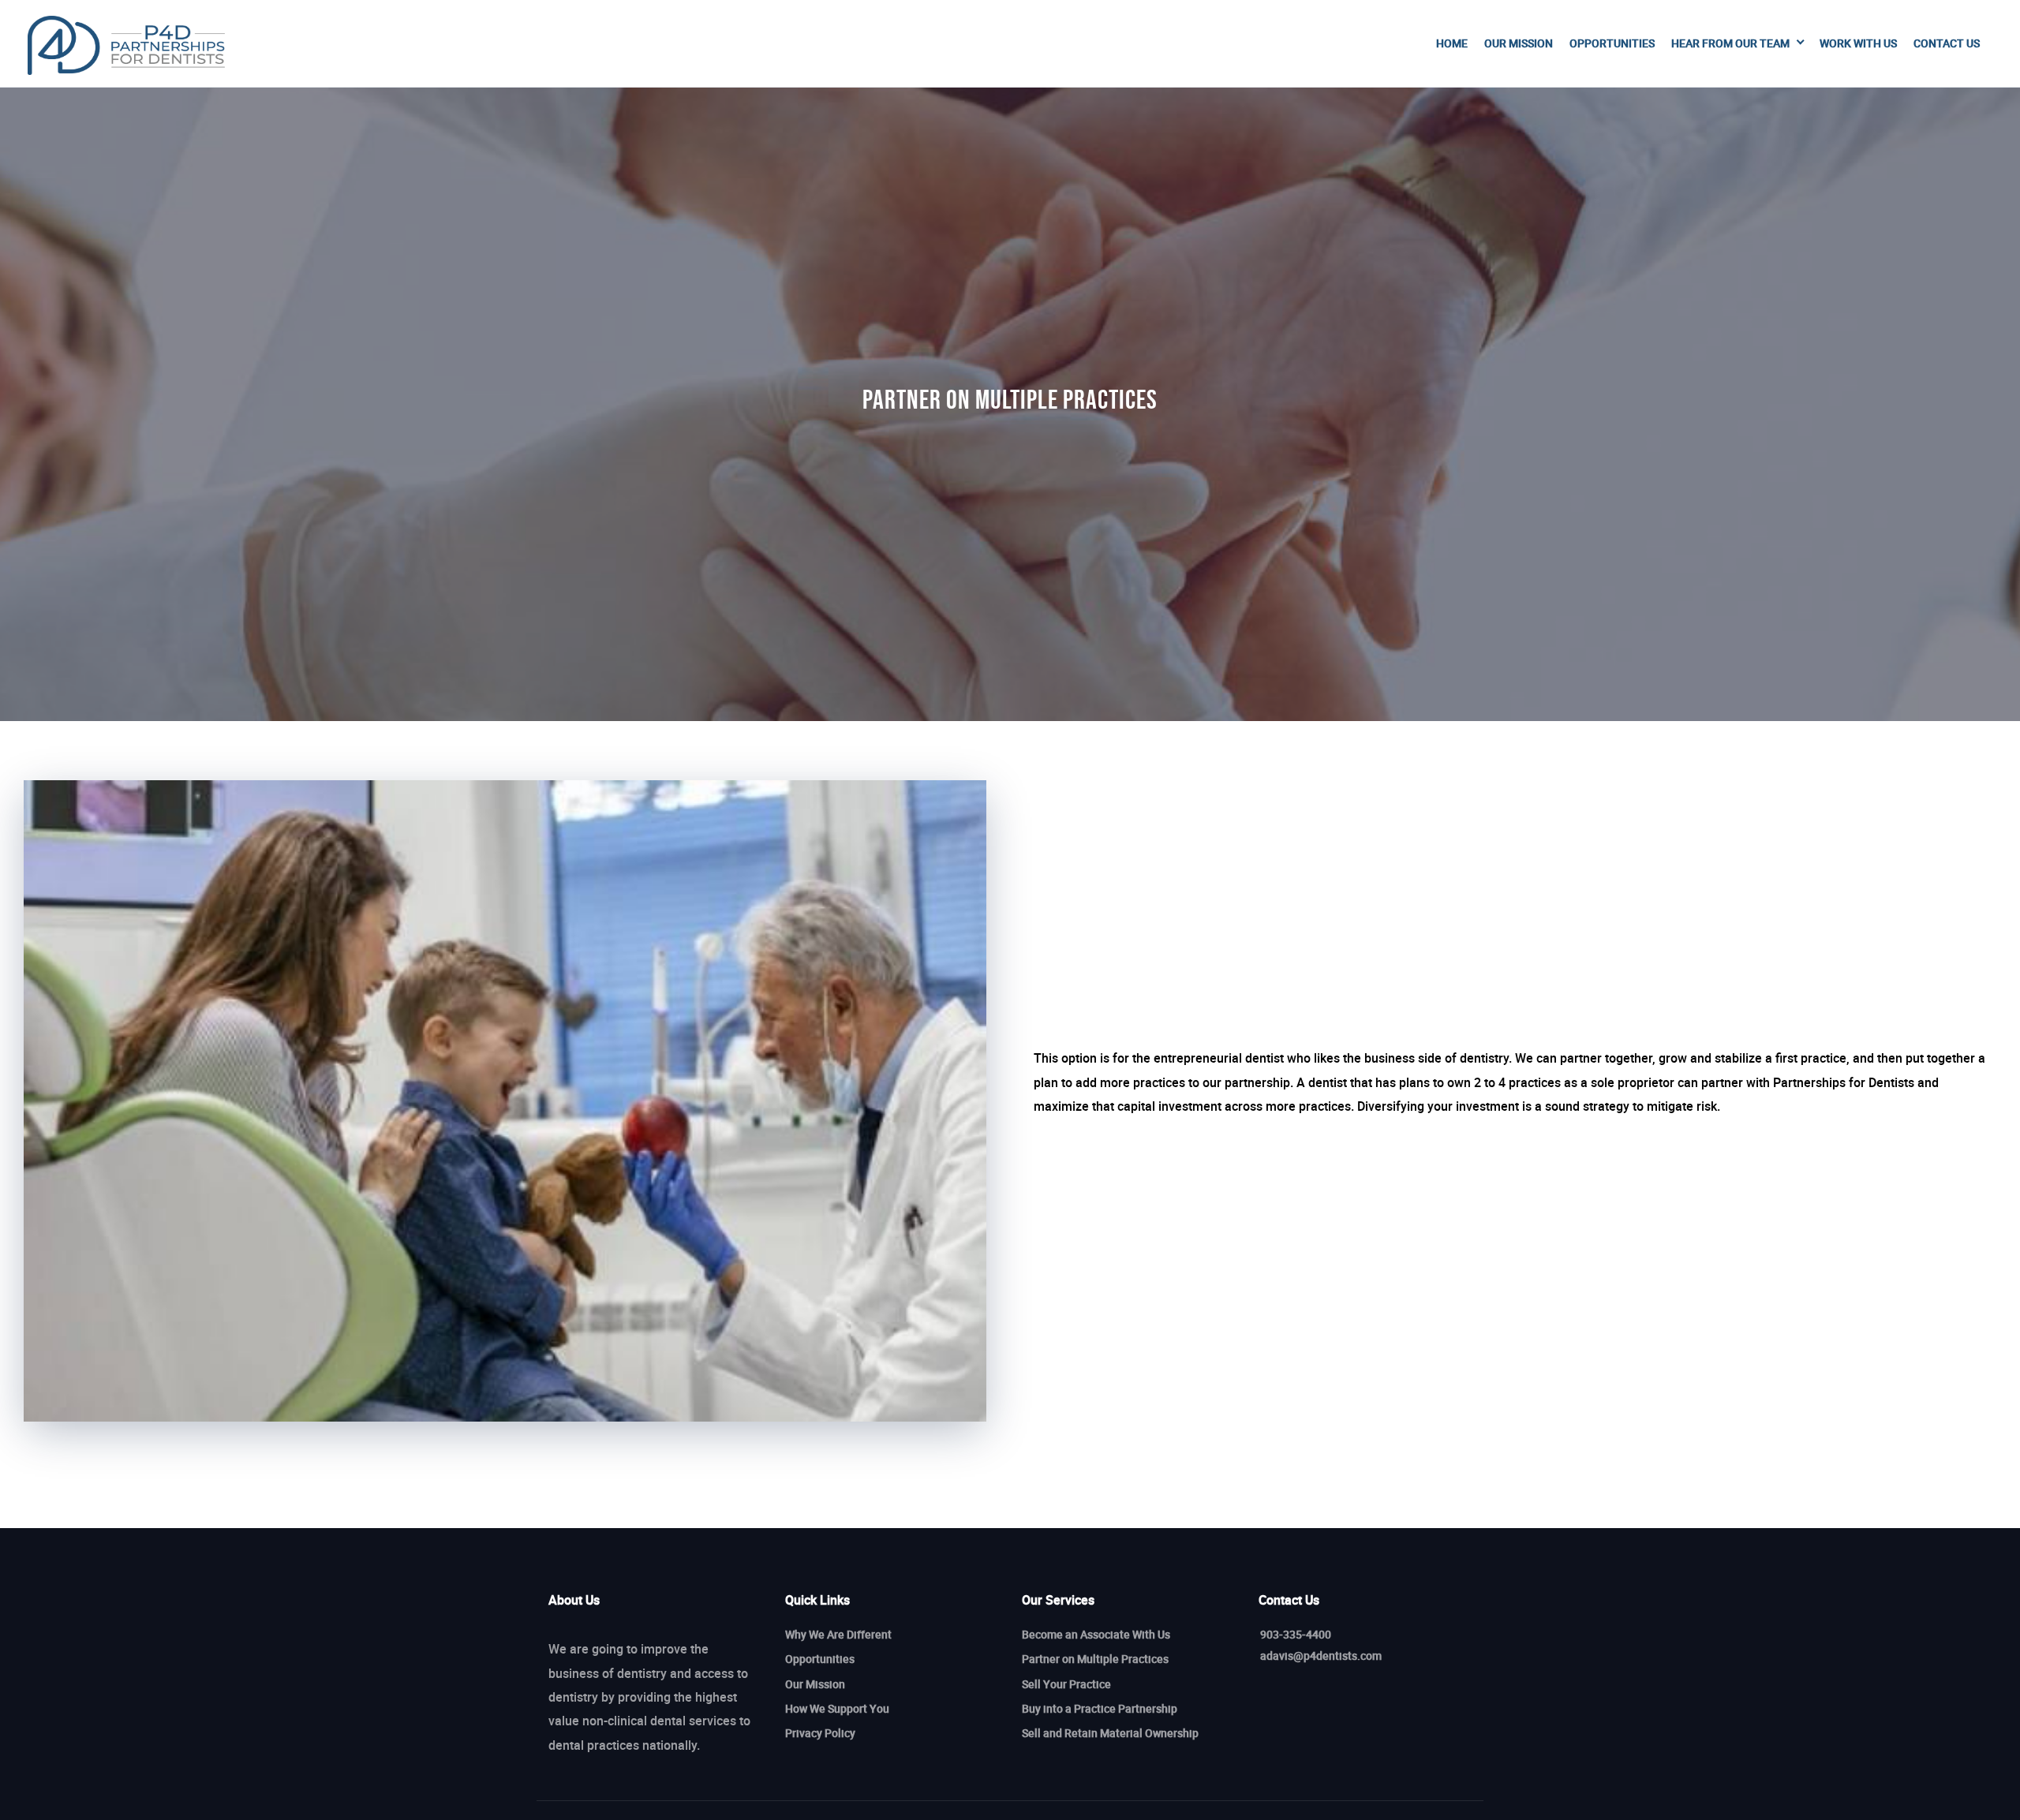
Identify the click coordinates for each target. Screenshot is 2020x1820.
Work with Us (1858, 43)
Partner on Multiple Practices (1095, 1659)
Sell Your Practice (1066, 1684)
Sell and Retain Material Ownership (1110, 1733)
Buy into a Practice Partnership (1100, 1708)
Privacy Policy (820, 1733)
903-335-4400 (1296, 1634)
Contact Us (1947, 43)
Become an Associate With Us (1096, 1634)
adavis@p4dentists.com (1321, 1656)
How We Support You (837, 1708)
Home (1452, 43)
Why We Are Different (838, 1634)
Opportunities (1612, 43)
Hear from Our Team (1730, 43)
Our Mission (1519, 43)
